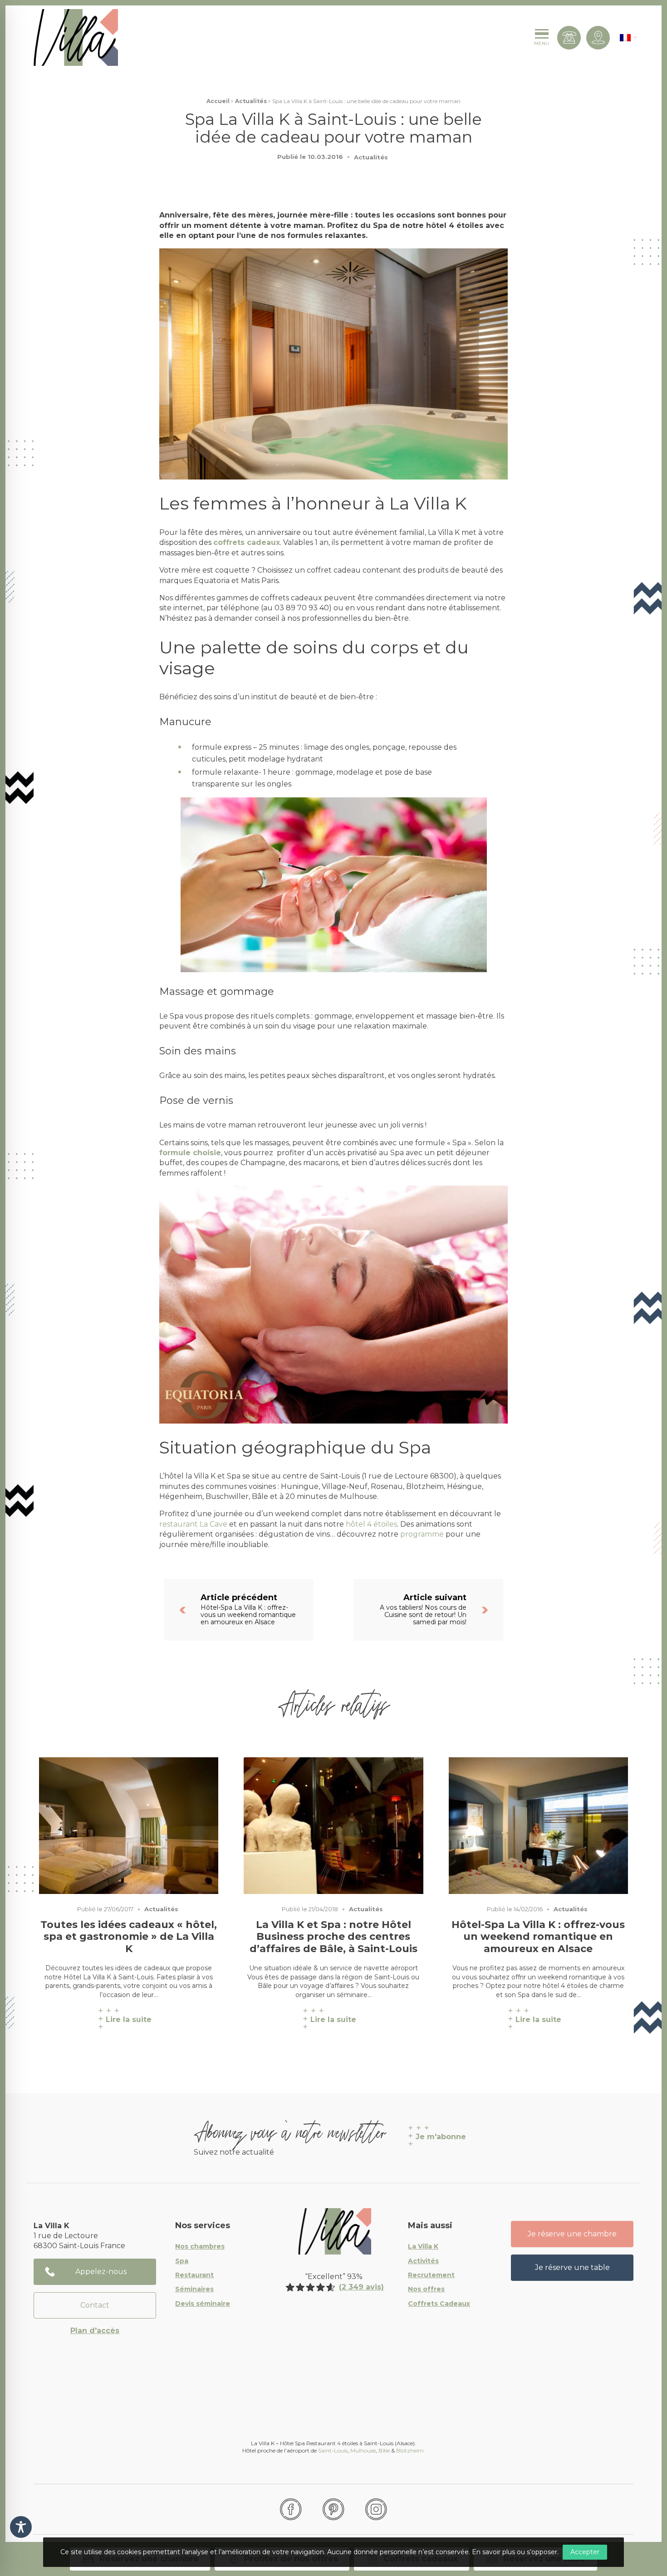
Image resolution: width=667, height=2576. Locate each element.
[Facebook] (291, 2509)
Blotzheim (411, 2450)
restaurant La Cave (193, 1524)
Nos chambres (200, 2247)
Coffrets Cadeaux (439, 2304)
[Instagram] (376, 2509)
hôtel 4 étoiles (371, 1524)
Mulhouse (363, 2450)
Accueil (218, 101)
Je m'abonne (441, 2137)
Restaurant (194, 2275)
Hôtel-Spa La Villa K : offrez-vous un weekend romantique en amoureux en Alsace (538, 1937)
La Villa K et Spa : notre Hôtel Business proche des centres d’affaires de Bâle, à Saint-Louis (333, 1937)
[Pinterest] (333, 2509)
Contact (95, 2305)
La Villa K (423, 2247)
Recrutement (431, 2275)
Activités (423, 2261)
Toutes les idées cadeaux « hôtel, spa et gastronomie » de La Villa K (129, 1937)
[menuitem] (625, 37)
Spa (182, 2261)
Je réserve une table (572, 2267)
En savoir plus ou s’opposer (515, 2552)
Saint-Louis (333, 2450)
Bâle (384, 2450)
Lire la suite (129, 2020)
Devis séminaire (203, 2304)
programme (422, 1534)
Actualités (251, 101)
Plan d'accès (95, 2331)
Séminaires (194, 2289)
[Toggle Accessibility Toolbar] (21, 2527)
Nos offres (426, 2289)
